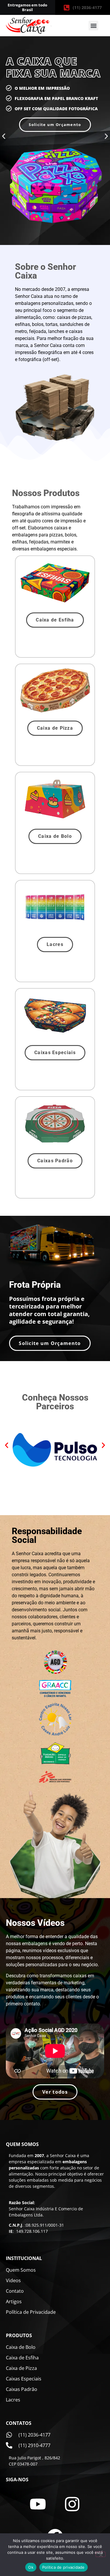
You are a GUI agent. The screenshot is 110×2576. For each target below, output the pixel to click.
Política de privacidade (64, 2567)
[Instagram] (72, 2504)
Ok (31, 2567)
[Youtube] (38, 2504)
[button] (93, 26)
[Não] (101, 2554)
